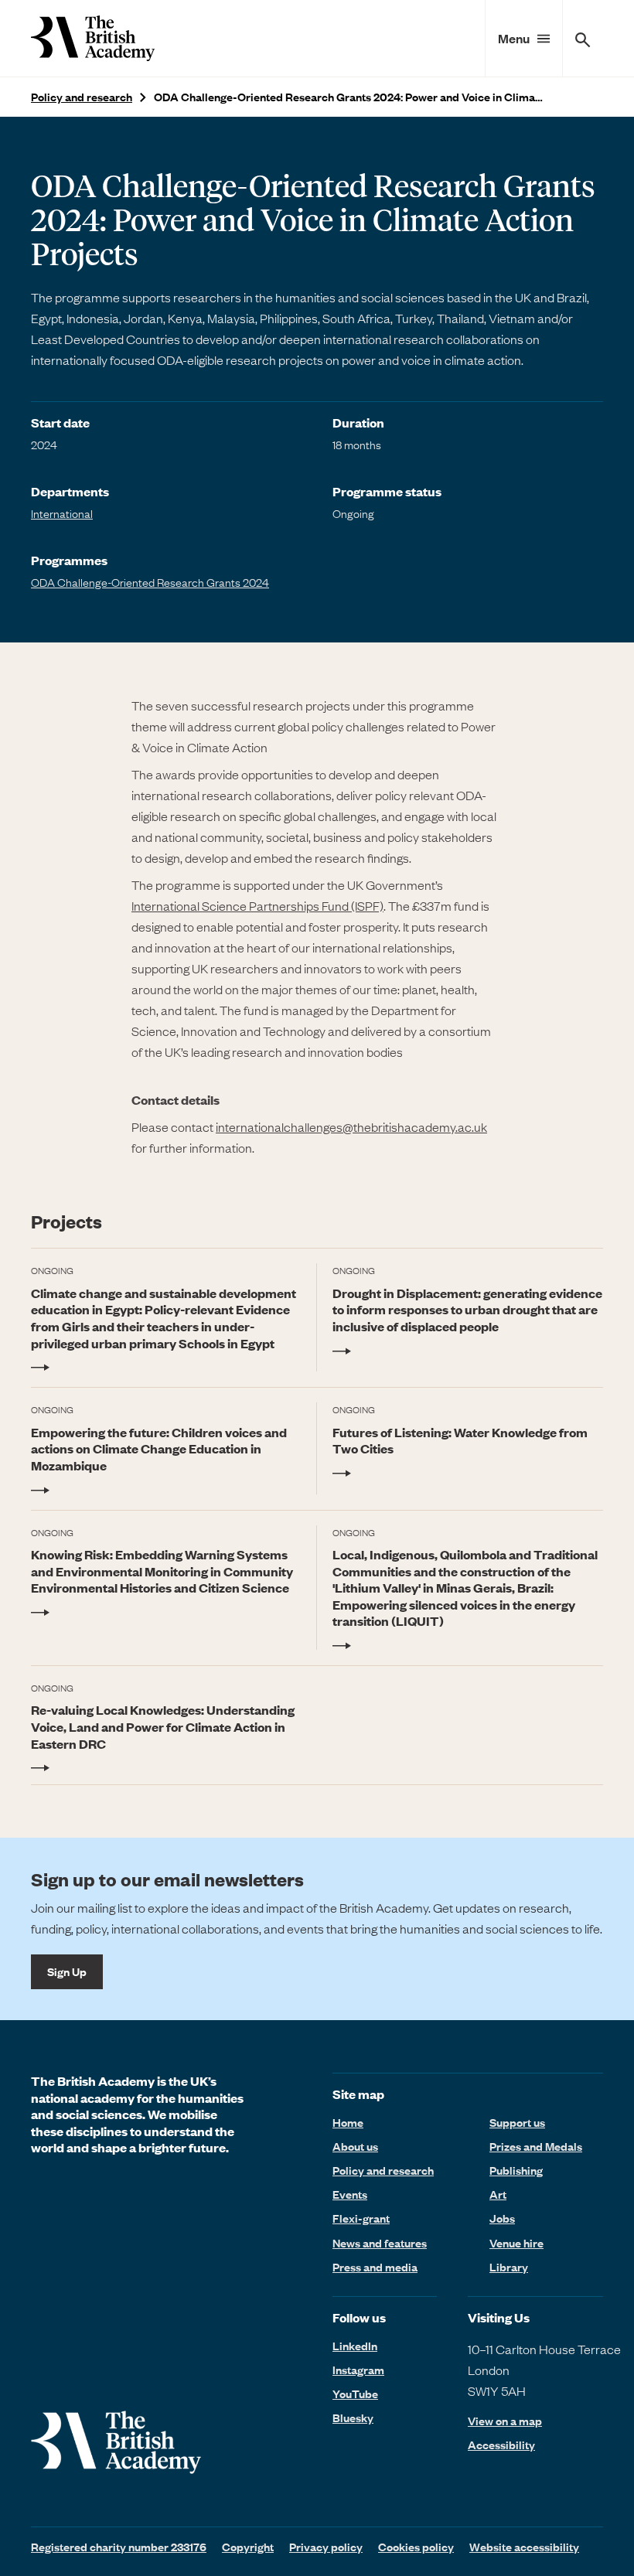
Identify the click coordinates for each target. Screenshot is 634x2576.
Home (348, 2122)
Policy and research (82, 97)
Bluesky (353, 2418)
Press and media (375, 2267)
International (62, 513)
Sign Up (67, 1971)
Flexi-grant (361, 2218)
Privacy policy (326, 2547)
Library (509, 2267)
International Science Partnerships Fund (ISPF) (257, 905)
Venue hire (516, 2243)
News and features (380, 2243)
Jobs (502, 2218)
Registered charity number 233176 (119, 2547)
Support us (517, 2122)
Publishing (516, 2170)
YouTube (355, 2394)
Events (350, 2194)
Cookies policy (416, 2547)
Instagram (358, 2370)
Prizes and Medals (536, 2146)
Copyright (248, 2547)
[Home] (93, 38)
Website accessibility (524, 2547)
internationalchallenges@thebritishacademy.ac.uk (351, 1126)
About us (355, 2146)
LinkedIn (355, 2346)
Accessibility (501, 2445)
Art (498, 2194)
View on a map (505, 2421)
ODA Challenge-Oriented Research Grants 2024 (150, 582)
